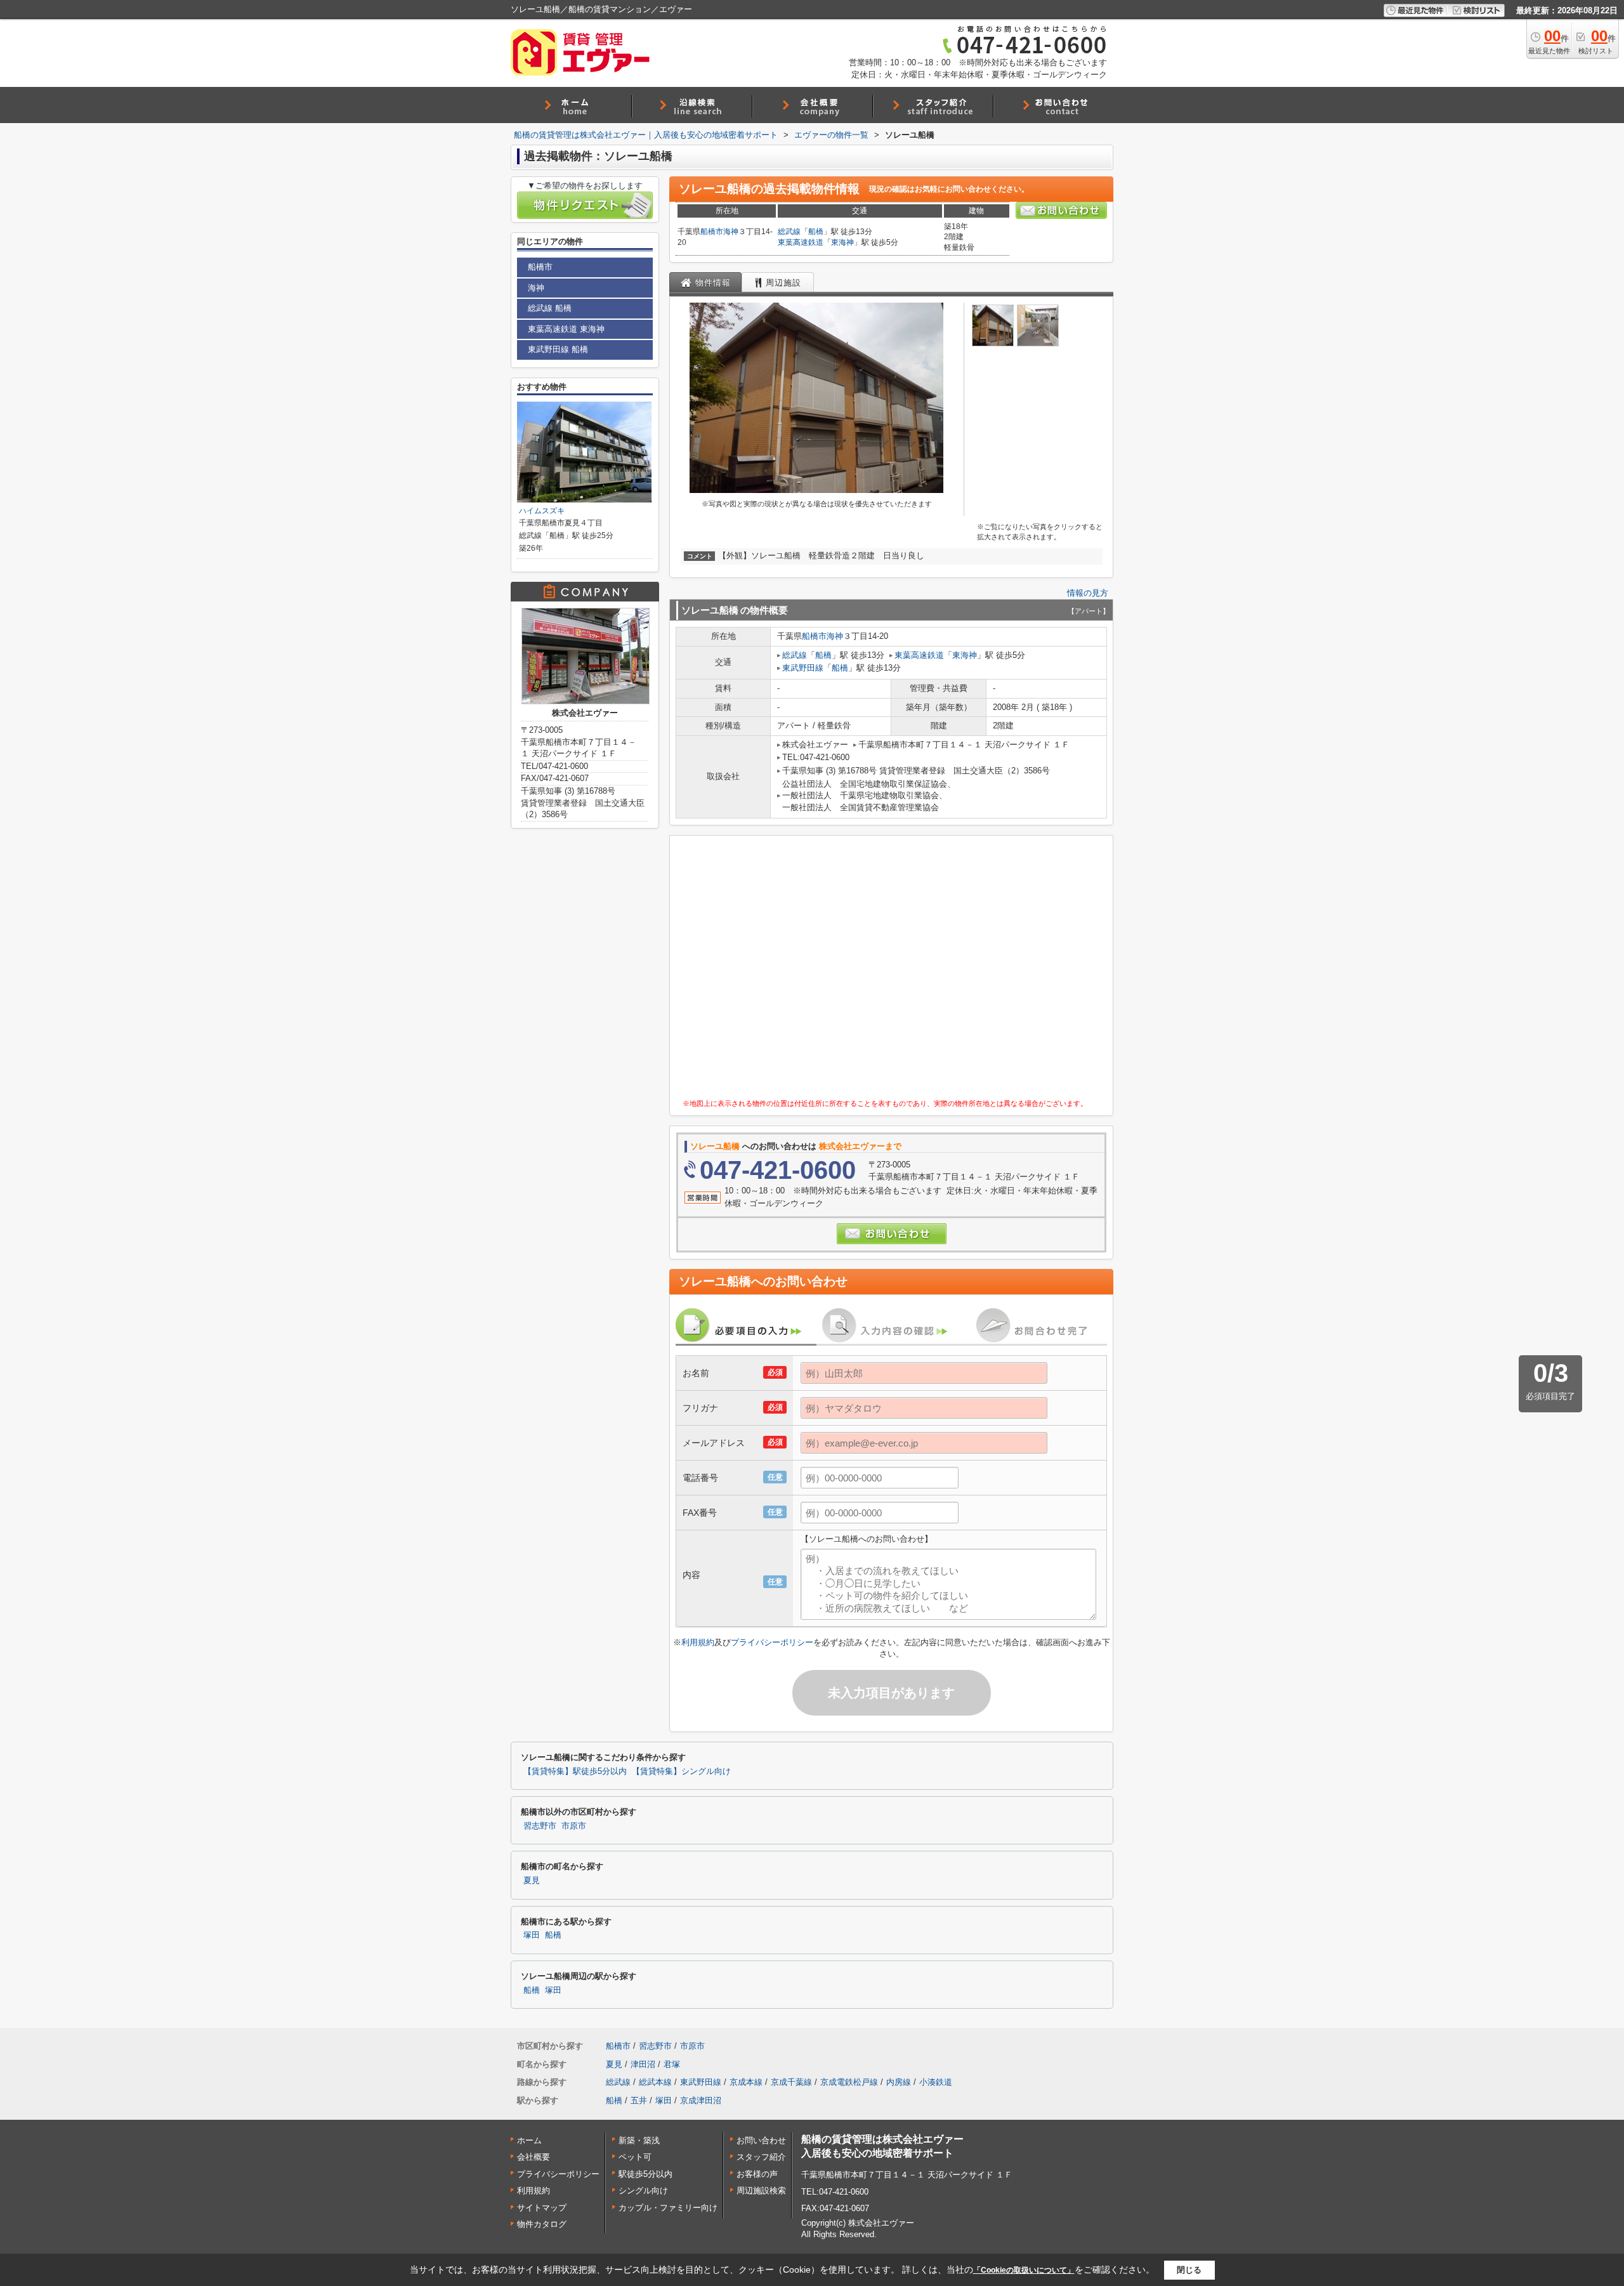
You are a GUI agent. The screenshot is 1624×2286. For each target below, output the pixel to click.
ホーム (529, 2140)
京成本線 (746, 2082)
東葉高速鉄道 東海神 (566, 329)
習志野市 (540, 1826)
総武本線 (655, 2082)
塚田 (532, 1935)
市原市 (574, 1826)
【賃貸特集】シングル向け (681, 1771)
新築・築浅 (639, 2140)
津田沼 (643, 2064)
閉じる (1189, 2270)
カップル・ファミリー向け (668, 2208)
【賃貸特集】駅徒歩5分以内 (575, 1771)
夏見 (532, 1881)
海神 (731, 232)
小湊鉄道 (936, 2082)
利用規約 (698, 1642)
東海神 (842, 242)
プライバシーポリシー (772, 1642)
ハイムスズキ (542, 511)
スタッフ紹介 (761, 2157)
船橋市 (712, 232)
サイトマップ (542, 2208)
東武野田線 (803, 668)
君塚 (672, 2064)
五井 (639, 2100)
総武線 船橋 (550, 308)
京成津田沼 (701, 2100)
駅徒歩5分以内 (645, 2174)
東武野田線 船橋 (558, 349)
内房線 (899, 2082)
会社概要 (534, 2157)
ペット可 (635, 2157)
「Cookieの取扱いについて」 (1024, 2270)
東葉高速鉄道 (801, 242)
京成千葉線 (791, 2082)
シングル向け (643, 2191)
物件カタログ (542, 2224)
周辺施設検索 (761, 2191)
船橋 (816, 232)
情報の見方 (1088, 593)
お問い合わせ (761, 2140)
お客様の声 (757, 2174)
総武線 (789, 232)
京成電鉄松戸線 (849, 2082)
